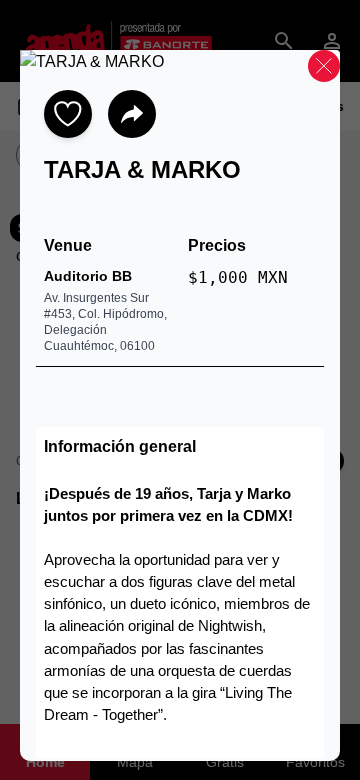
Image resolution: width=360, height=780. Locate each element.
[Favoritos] (68, 114)
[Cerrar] (324, 66)
